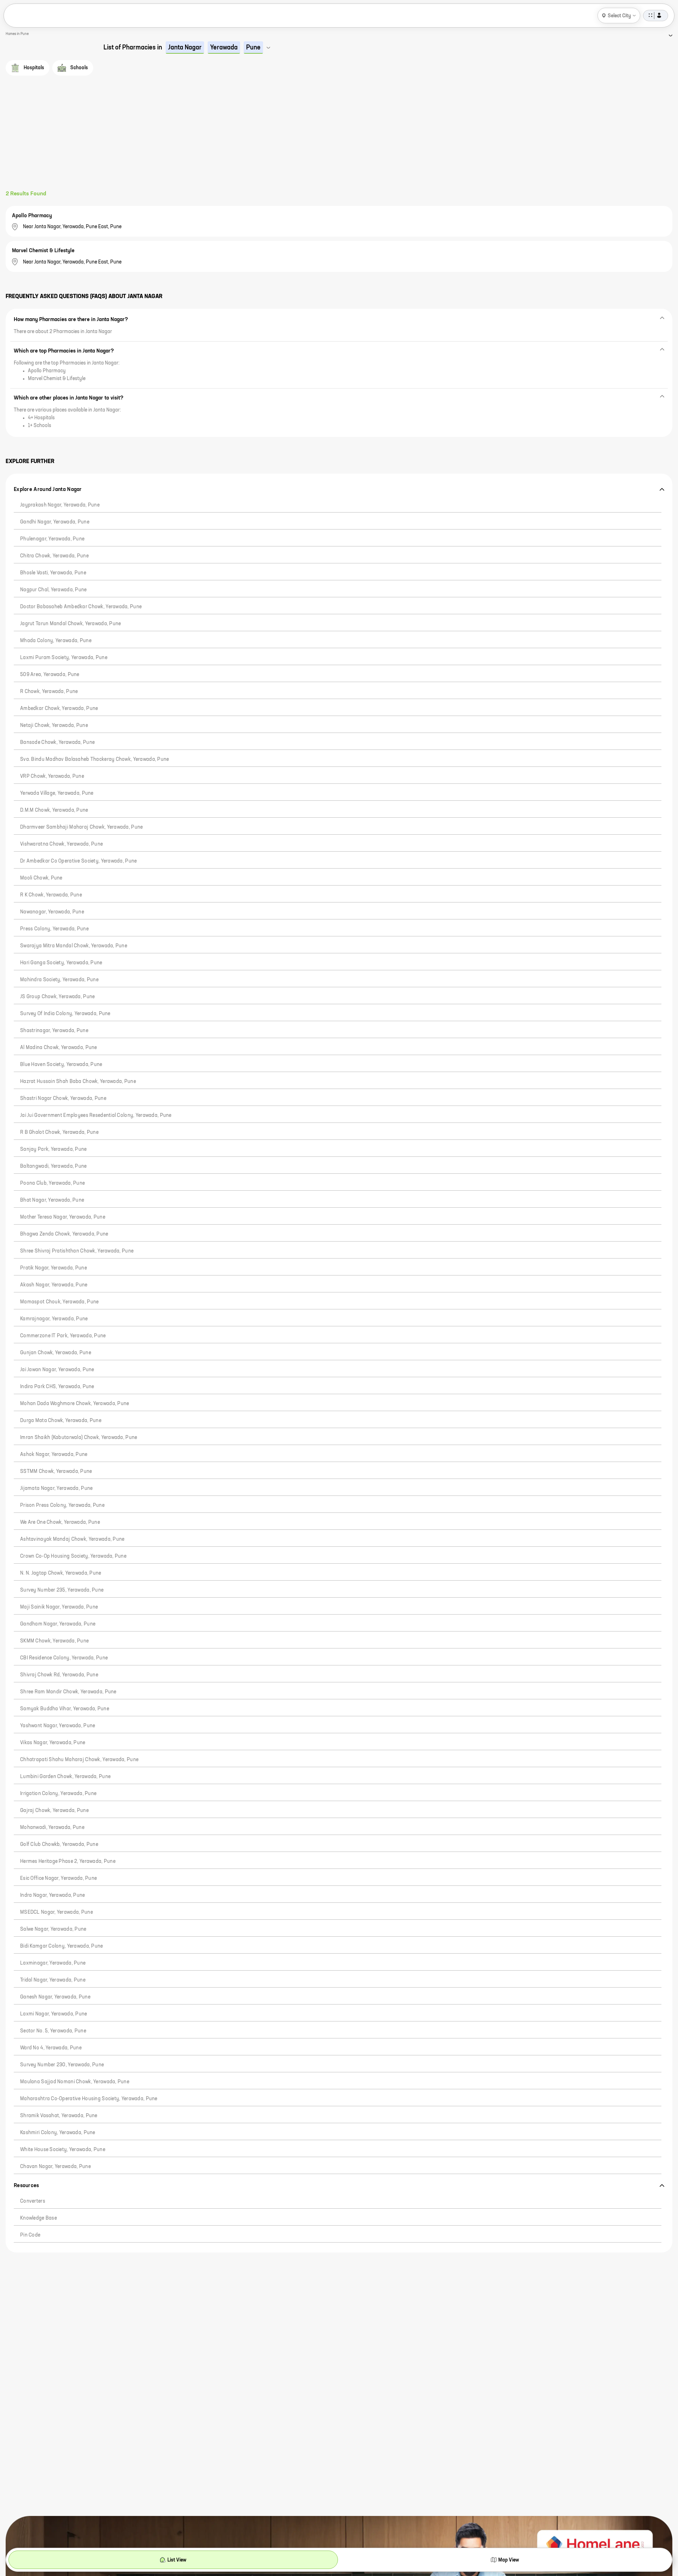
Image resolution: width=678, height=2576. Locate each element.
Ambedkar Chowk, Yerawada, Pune (59, 709)
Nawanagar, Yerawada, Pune (52, 912)
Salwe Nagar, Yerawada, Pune (53, 1929)
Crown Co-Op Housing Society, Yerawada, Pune (73, 1556)
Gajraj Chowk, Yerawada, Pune (54, 1811)
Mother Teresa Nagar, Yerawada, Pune (63, 1217)
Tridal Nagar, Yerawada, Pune (53, 1980)
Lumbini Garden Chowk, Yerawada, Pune (65, 1777)
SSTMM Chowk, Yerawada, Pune (56, 1471)
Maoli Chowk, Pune (41, 878)
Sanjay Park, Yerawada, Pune (53, 1149)
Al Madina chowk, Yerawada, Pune (59, 1048)
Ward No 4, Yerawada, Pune (51, 2048)
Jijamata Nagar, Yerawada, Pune (56, 1488)
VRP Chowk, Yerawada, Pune (52, 776)
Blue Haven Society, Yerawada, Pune (61, 1065)
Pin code (30, 2235)
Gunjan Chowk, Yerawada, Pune (56, 1353)
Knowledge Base (38, 2218)
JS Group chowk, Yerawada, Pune (57, 997)
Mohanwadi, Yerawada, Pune (52, 1828)
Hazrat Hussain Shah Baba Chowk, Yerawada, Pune (78, 1082)
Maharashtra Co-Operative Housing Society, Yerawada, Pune (89, 2099)
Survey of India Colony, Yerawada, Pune (65, 1014)
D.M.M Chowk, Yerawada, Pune (54, 810)
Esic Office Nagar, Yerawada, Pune (58, 1878)
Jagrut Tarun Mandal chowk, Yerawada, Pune (70, 624)
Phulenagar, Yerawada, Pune (52, 539)
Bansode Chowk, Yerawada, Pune (57, 742)
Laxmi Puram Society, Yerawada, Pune (64, 658)
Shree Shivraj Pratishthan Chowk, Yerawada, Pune (77, 1251)
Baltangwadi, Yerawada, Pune (53, 1166)
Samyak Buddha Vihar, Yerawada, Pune (65, 1709)
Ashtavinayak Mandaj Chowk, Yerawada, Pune (72, 1539)
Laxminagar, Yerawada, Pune (53, 1963)
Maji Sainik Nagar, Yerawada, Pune (59, 1607)
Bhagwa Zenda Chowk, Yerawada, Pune (64, 1234)
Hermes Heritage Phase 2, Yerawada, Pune (68, 1861)
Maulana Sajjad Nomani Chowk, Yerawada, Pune (75, 2082)
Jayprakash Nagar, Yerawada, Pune (60, 505)
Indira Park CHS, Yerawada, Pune (57, 1387)
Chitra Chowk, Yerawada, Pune (54, 556)
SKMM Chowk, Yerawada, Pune (54, 1641)
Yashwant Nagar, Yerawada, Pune (58, 1726)
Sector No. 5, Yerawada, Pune (53, 2031)
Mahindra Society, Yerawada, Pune (59, 980)
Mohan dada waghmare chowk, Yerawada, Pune (75, 1404)
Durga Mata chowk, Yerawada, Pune (61, 1421)
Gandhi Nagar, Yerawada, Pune (55, 522)
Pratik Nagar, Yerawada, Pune (53, 1268)
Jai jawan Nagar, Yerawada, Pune (57, 1370)
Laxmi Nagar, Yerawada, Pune (54, 2014)
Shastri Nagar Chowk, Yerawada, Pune (63, 1098)
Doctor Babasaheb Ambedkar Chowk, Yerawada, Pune (81, 607)
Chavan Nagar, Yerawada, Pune (55, 2167)
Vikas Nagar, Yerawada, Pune (53, 1743)
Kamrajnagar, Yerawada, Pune (54, 1319)
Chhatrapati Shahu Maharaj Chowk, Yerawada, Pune (79, 1760)
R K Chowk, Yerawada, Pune (51, 895)
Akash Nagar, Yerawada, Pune (54, 1285)
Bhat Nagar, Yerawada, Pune (52, 1200)
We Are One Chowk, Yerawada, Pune (60, 1522)
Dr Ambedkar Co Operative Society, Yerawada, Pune (78, 861)
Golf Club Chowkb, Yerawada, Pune (59, 1844)
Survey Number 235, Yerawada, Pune (62, 1590)
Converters (33, 2201)
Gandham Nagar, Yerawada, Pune (58, 1624)
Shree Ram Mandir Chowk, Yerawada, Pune (68, 1692)
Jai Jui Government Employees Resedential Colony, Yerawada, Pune (96, 1115)
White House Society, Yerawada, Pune (63, 2150)
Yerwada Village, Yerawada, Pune (57, 793)
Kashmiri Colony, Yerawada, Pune (58, 2133)
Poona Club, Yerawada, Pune (52, 1183)
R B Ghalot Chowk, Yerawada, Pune (59, 1132)
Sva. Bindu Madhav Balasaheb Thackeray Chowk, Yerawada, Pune (95, 759)
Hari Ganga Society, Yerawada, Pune (61, 963)
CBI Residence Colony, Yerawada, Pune (64, 1658)
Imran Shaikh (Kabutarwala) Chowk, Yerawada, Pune (79, 1438)
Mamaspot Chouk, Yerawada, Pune (59, 1302)
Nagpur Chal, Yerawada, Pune (53, 590)
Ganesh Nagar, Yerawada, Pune (55, 1997)
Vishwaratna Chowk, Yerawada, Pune (61, 844)
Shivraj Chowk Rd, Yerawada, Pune (59, 1675)
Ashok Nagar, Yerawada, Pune (54, 1455)
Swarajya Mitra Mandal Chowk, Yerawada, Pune (74, 946)
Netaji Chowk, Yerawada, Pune (54, 726)
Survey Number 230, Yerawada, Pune (62, 2065)
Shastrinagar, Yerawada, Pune (54, 1031)
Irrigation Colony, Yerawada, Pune (58, 1794)
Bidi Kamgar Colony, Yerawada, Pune (62, 1946)
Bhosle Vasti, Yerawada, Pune (53, 573)
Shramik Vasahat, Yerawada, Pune (59, 2116)
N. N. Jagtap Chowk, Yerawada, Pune (61, 1573)
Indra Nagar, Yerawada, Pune (53, 1895)
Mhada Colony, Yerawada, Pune (56, 641)
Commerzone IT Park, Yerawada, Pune (63, 1336)
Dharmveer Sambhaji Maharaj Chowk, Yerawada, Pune (81, 827)
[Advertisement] (339, 137)
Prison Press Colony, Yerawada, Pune (62, 1505)
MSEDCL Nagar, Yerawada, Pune (56, 1912)
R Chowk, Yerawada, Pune (49, 692)
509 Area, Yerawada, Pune (50, 675)
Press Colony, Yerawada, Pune (54, 929)
